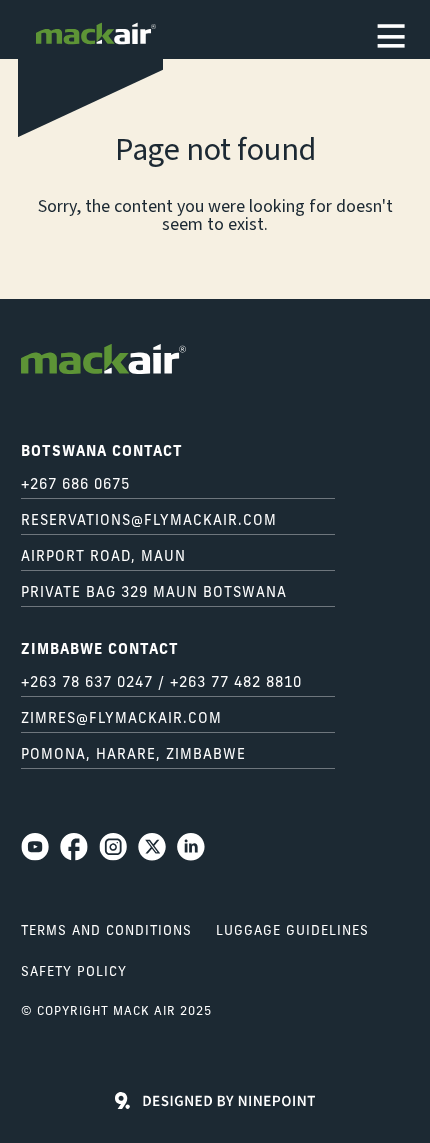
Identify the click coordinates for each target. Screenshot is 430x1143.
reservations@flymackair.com (149, 521)
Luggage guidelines (292, 931)
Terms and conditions (106, 931)
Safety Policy (74, 972)
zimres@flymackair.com (121, 719)
